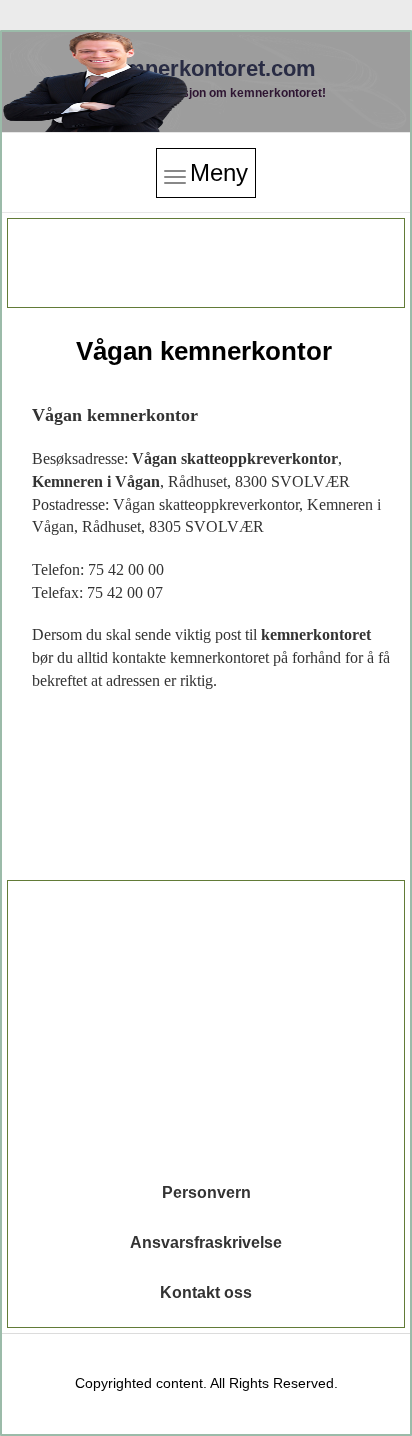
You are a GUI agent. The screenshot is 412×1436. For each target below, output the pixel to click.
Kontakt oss (206, 1292)
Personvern (206, 1192)
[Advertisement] (206, 263)
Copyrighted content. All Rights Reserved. (206, 1383)
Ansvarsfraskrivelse (206, 1242)
